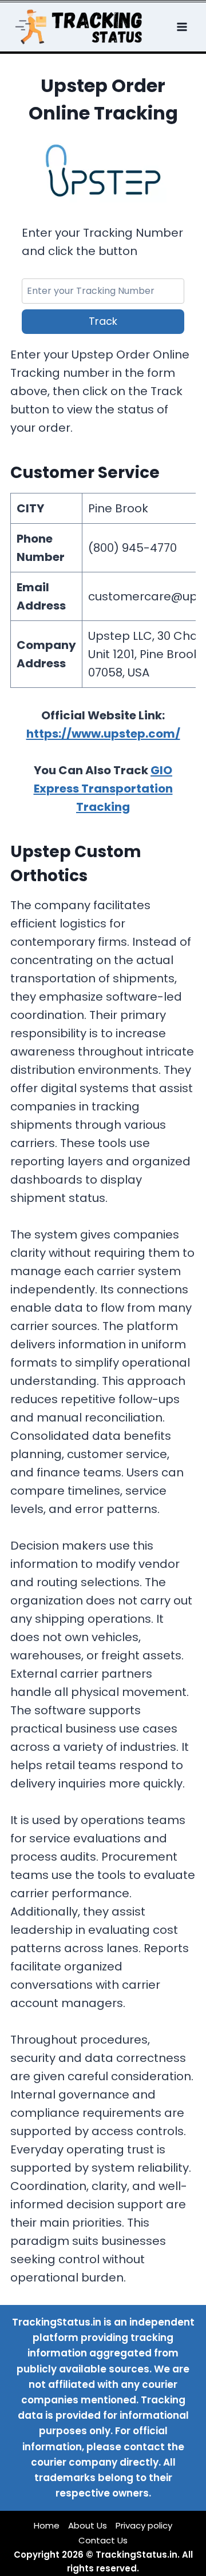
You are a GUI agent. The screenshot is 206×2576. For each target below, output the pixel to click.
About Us (88, 2525)
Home (47, 2525)
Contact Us (103, 2540)
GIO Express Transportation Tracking (103, 789)
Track (103, 321)
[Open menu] (183, 27)
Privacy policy (144, 2525)
